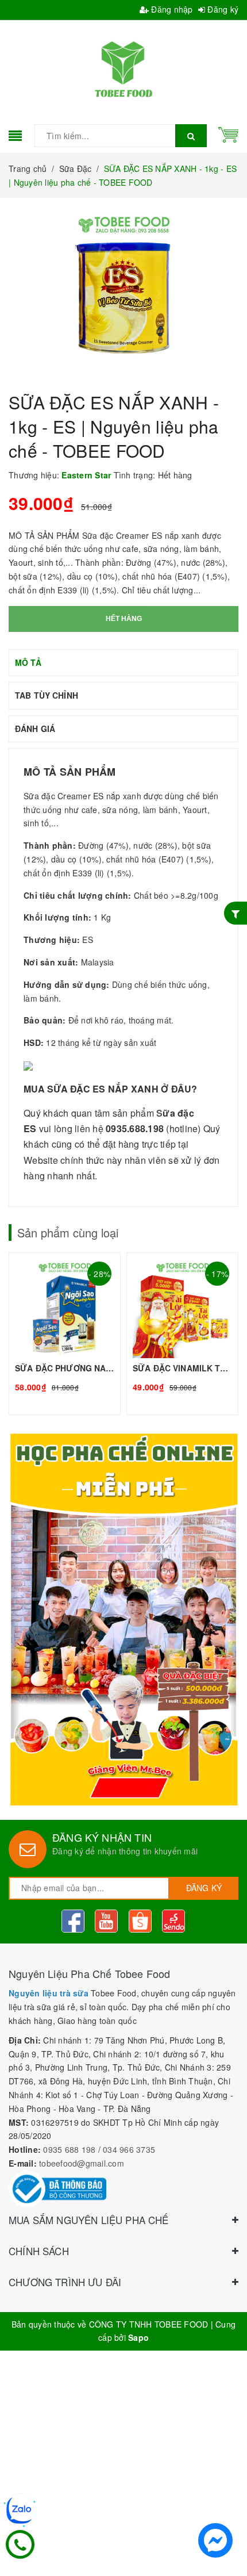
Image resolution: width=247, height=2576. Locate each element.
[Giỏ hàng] (228, 133)
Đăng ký (222, 9)
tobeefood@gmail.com (82, 2163)
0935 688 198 (69, 2149)
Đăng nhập (171, 9)
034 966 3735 (129, 2149)
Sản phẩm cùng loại (68, 1233)
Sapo (138, 2337)
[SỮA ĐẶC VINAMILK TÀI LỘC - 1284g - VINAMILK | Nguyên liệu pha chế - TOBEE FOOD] (182, 1334)
